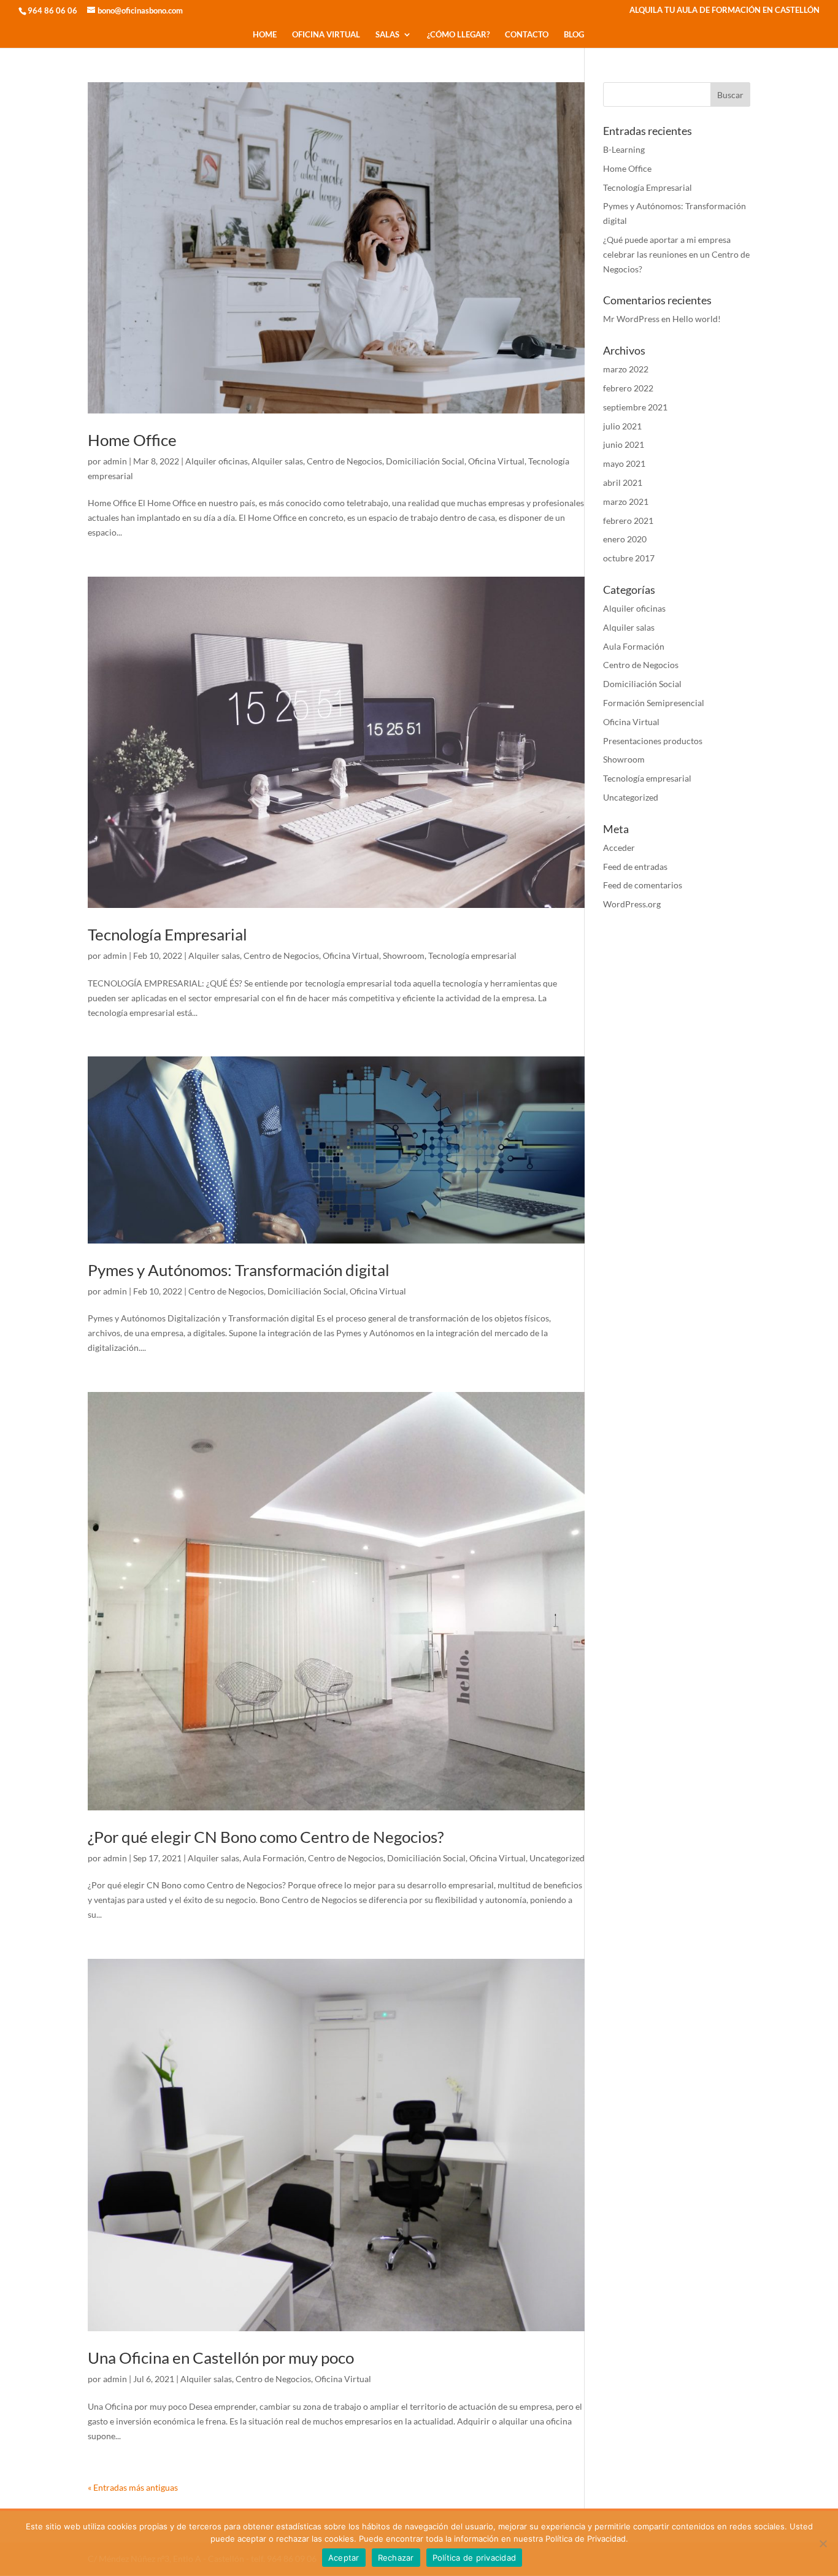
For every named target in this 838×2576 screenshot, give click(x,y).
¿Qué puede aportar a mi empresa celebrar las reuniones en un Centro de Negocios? (676, 254)
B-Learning (624, 149)
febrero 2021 (628, 521)
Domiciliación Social (425, 461)
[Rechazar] (823, 2543)
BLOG (574, 35)
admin (115, 461)
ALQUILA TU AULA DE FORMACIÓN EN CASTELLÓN (725, 10)
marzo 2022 (626, 369)
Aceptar (344, 2558)
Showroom (404, 955)
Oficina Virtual (496, 461)
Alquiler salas (277, 461)
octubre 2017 (629, 558)
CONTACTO (527, 35)
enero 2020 (625, 539)
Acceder (619, 848)
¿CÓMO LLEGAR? (458, 35)
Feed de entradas (635, 867)
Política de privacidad (475, 2558)
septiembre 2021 (635, 407)
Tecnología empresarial (472, 955)
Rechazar (396, 2558)
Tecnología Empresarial (167, 934)
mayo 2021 (624, 463)
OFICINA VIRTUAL (326, 35)
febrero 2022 (628, 388)
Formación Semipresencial (654, 703)
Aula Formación (274, 1858)
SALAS (387, 35)
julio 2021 (622, 426)
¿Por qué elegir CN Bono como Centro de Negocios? (266, 1837)
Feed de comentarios (643, 885)
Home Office (132, 440)
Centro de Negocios (344, 461)
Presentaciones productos (653, 741)
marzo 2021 (626, 502)
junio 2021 (624, 444)
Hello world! (697, 319)
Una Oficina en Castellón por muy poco (221, 2358)
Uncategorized (557, 1858)
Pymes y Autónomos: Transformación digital (239, 1270)
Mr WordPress (631, 319)
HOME (265, 35)
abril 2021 (623, 483)
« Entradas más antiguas (133, 2487)
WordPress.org (632, 904)
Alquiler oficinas (217, 461)
